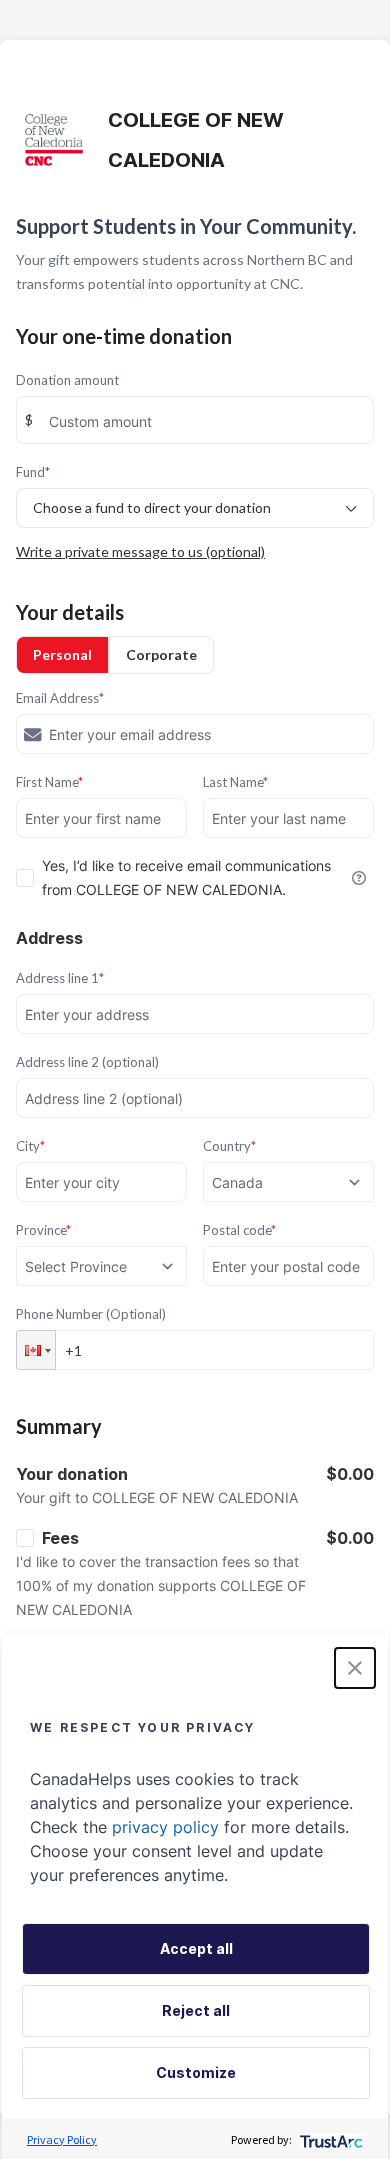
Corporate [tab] (161, 654)
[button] (36, 1350)
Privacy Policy (62, 2139)
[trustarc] (329, 2139)
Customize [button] (196, 2072)
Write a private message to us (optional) (140, 551)
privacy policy (165, 1827)
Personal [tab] (62, 654)
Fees (60, 1538)
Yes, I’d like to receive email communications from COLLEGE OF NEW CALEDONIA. (186, 877)
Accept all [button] (196, 1948)
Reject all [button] (196, 2010)
